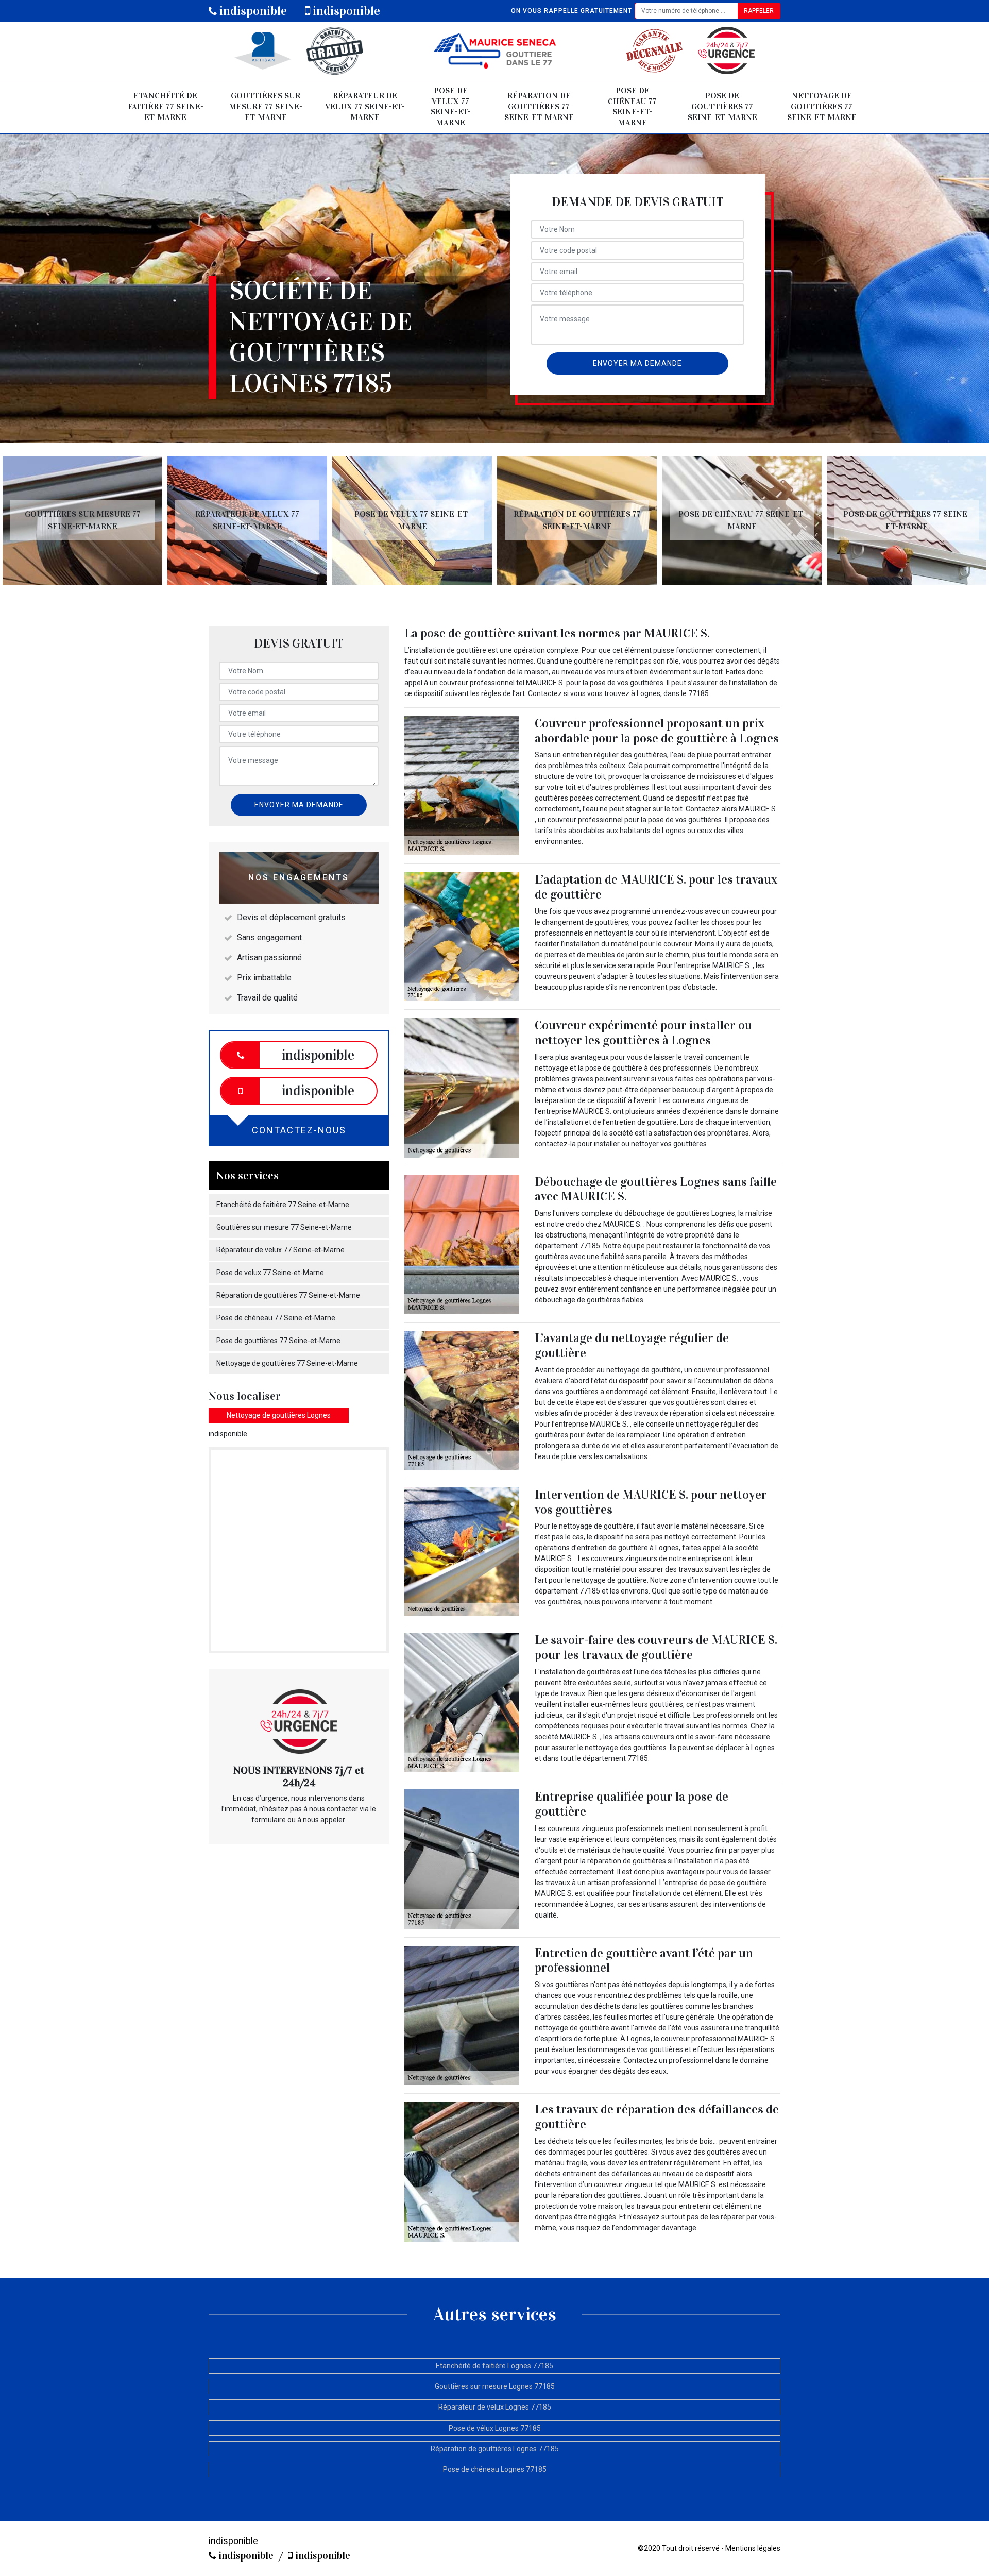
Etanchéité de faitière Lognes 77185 (494, 2366)
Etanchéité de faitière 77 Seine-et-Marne (166, 106)
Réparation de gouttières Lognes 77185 (495, 2449)
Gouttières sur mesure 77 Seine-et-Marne (266, 106)
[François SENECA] (494, 51)
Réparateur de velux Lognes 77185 (495, 2407)
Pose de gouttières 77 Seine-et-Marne (722, 106)
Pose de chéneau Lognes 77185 (495, 2469)
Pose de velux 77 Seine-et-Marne (451, 106)
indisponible (252, 11)
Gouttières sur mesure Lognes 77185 (495, 2386)
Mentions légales (753, 2548)
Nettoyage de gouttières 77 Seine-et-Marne (822, 106)
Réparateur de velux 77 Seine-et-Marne (365, 106)
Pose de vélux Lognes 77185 (495, 2428)
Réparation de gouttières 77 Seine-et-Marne (539, 106)
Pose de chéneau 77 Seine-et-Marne (632, 106)
